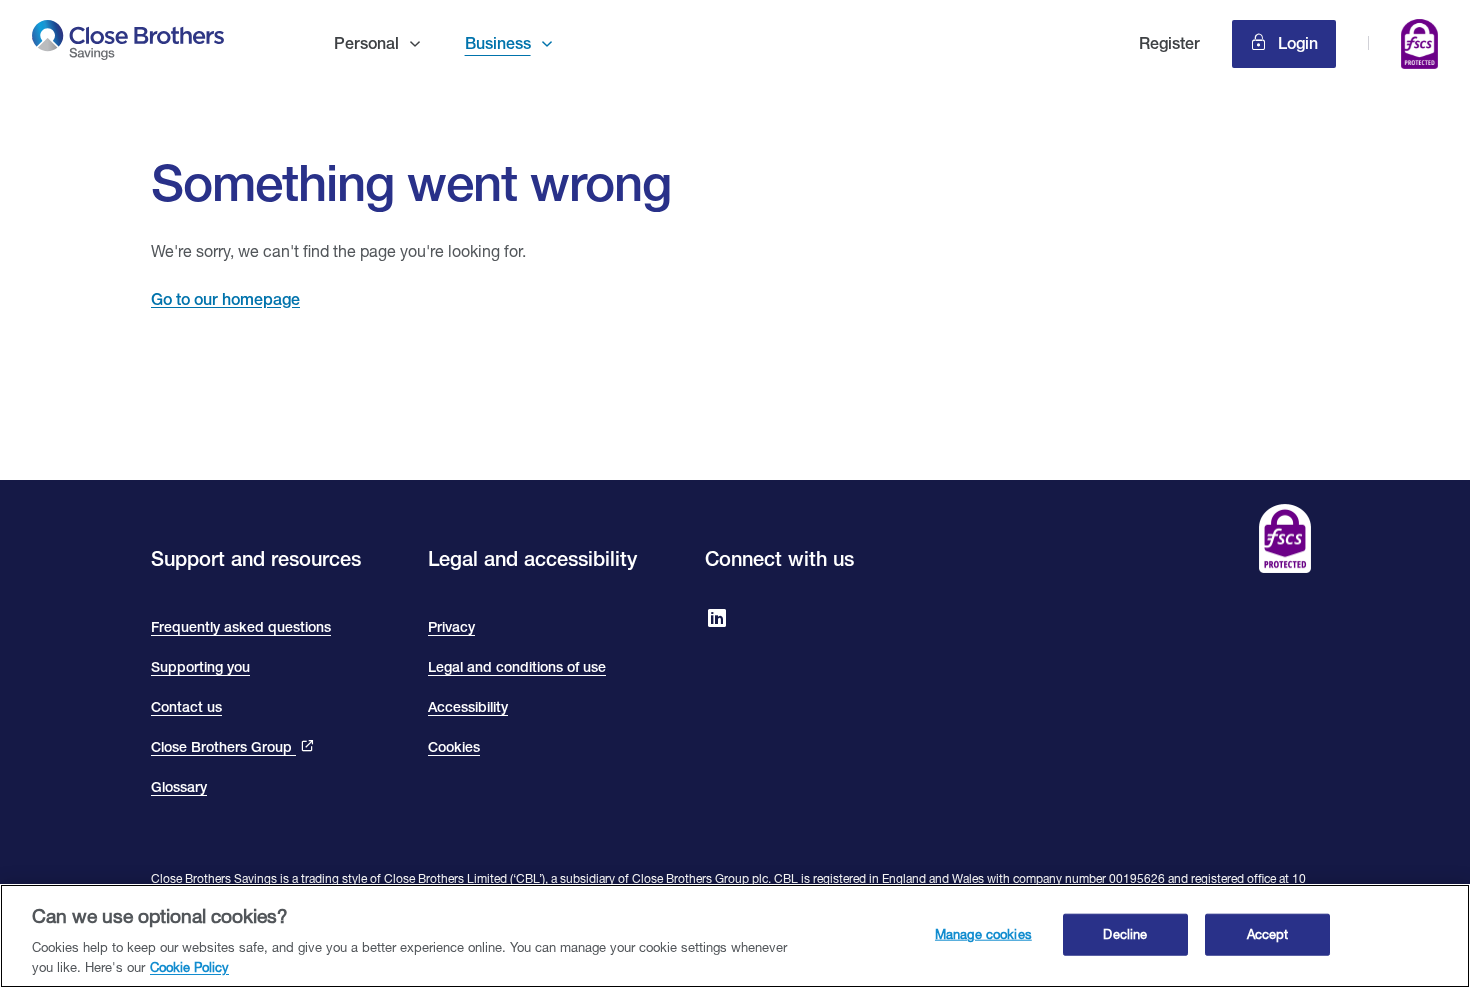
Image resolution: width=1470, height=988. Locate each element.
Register (1169, 43)
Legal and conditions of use (517, 667)
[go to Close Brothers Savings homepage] (129, 43)
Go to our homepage (225, 299)
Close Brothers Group (223, 747)
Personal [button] (366, 43)
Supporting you (200, 667)
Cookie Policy (189, 967)
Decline (1125, 934)
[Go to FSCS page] (1419, 47)
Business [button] (498, 43)
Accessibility (468, 707)
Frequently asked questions (241, 627)
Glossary (179, 787)
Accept (1268, 934)
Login (1296, 43)
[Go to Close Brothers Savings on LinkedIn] (717, 620)
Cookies (454, 747)
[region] (735, 936)
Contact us (186, 707)
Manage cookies (983, 934)
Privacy (451, 627)
